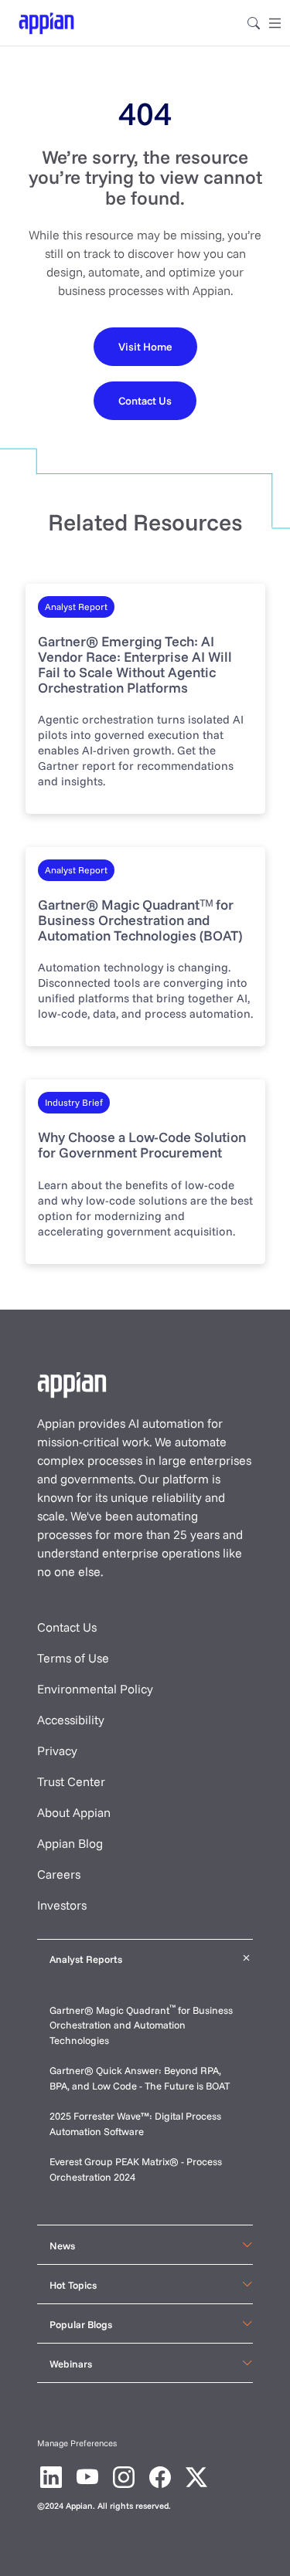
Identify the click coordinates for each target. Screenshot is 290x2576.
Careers (59, 1874)
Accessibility (71, 1720)
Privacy (57, 1751)
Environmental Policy (95, 1689)
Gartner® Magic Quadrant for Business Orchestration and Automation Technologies (141, 2025)
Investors (62, 1905)
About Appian (74, 1812)
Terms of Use (73, 1658)
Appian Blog (70, 1843)
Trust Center (71, 1781)
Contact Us (67, 1627)
